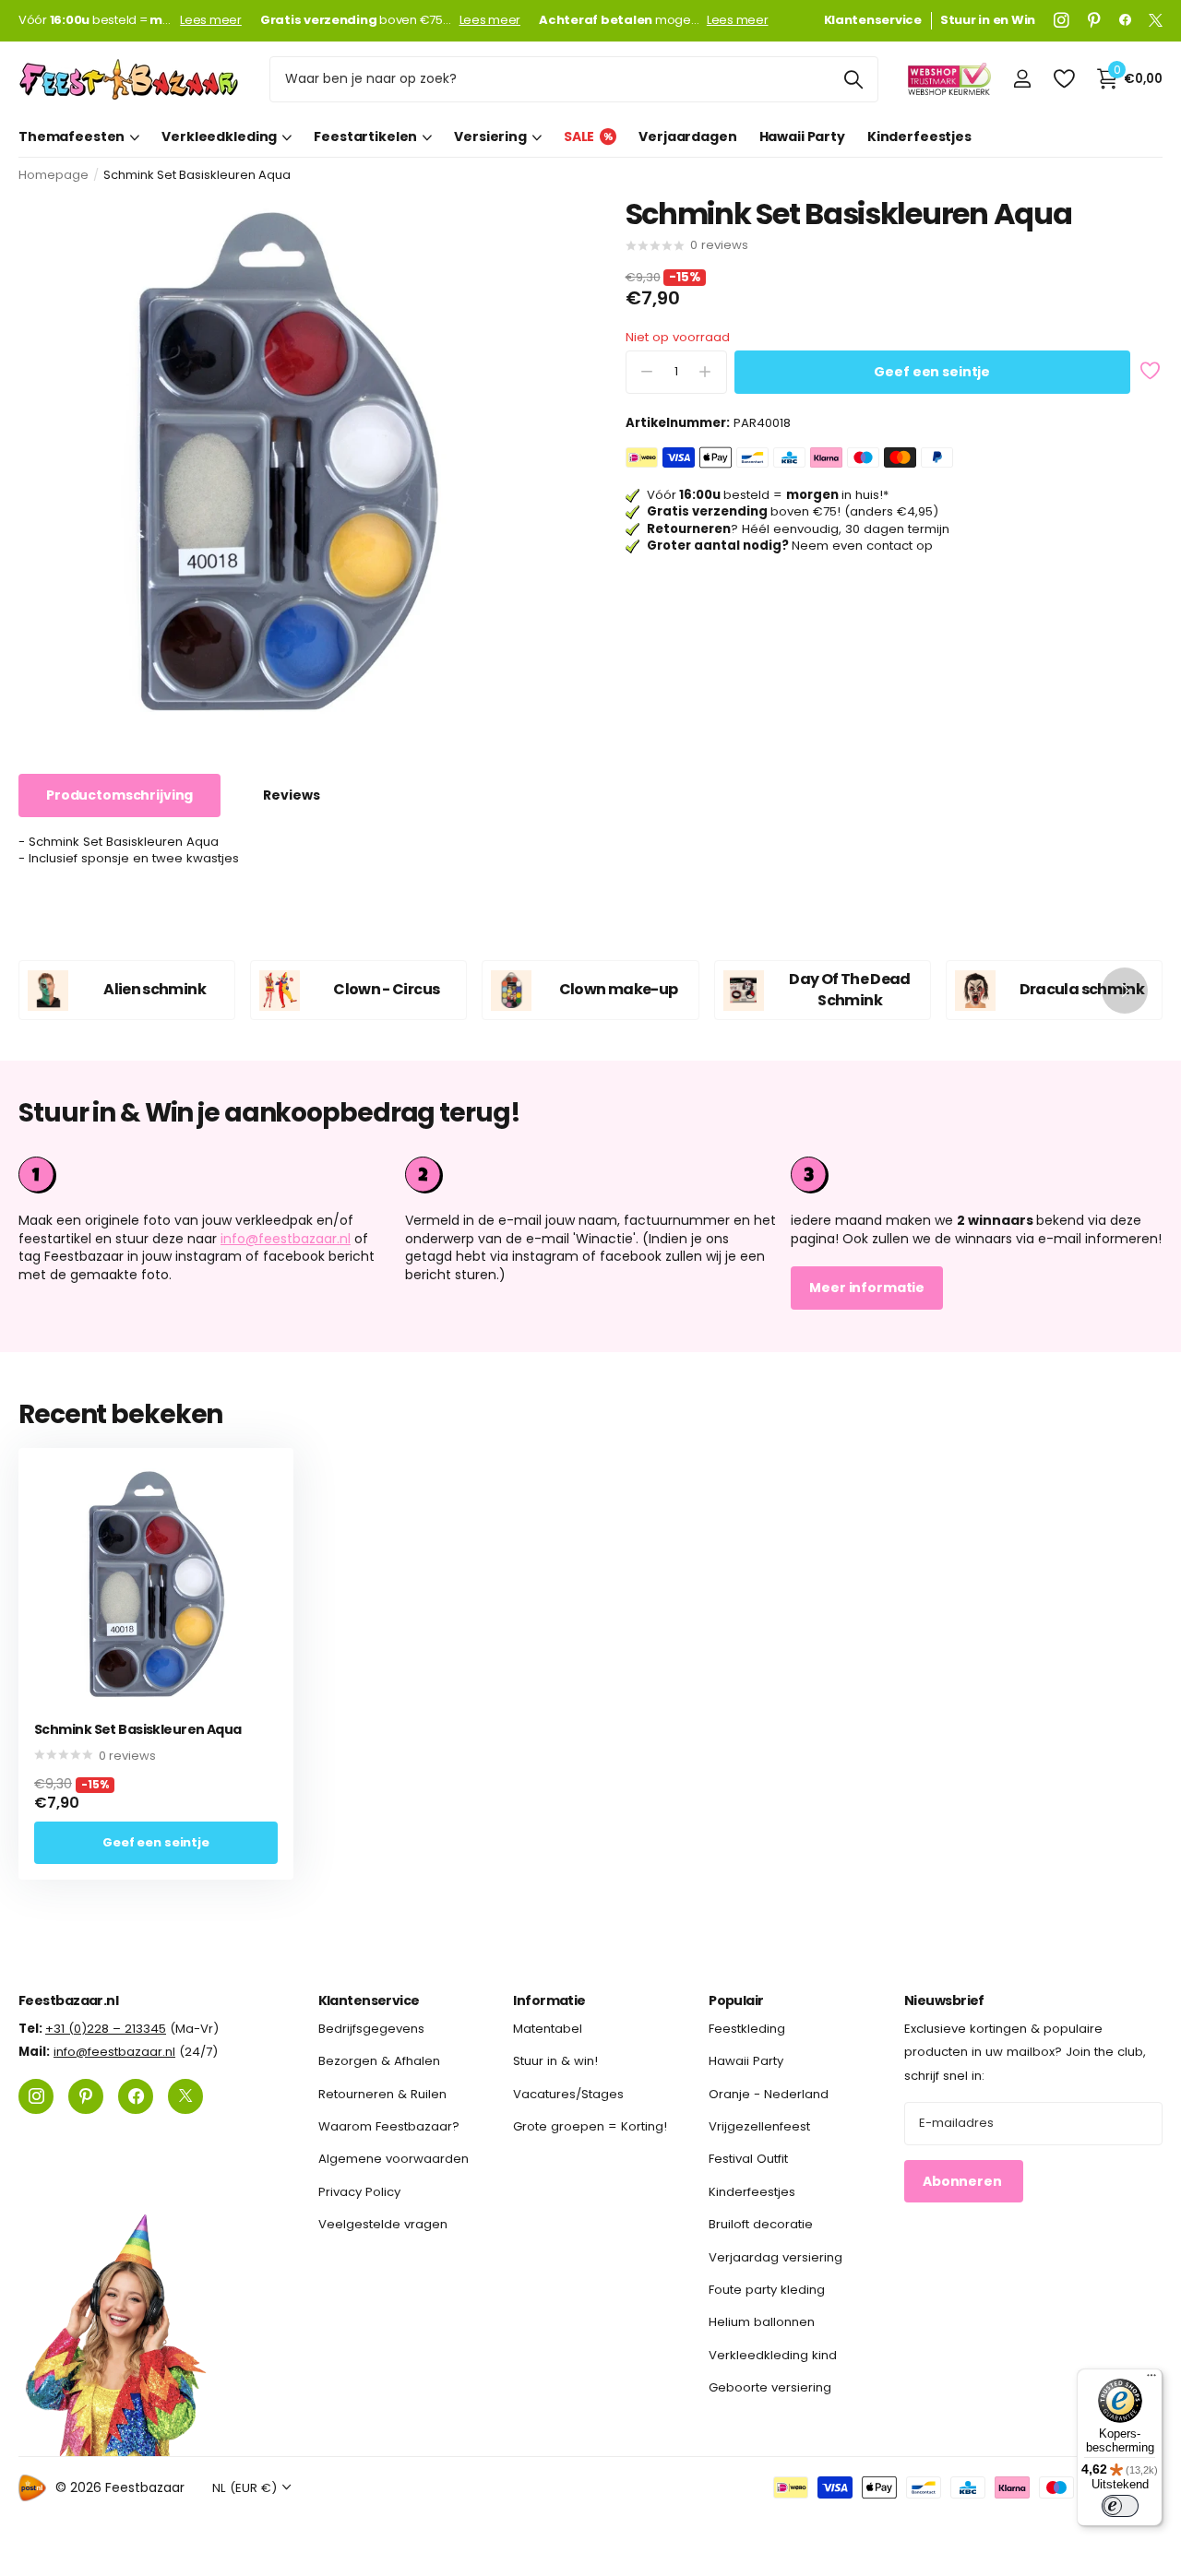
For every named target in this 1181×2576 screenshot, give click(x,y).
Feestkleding (747, 2029)
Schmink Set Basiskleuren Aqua (138, 1730)
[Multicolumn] (977, 1175)
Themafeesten (72, 137)
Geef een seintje (932, 372)
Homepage (54, 175)
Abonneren (964, 2180)
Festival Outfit (748, 2159)
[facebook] (1125, 20)
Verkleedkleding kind (773, 2354)
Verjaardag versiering (775, 2256)
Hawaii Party (802, 137)
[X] (1156, 20)
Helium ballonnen (762, 2322)
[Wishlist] (1063, 79)
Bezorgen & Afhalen (379, 2061)
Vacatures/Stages (568, 2093)
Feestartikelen (365, 137)
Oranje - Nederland (769, 2093)
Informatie (549, 2000)
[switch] (1120, 2506)
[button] (1125, 990)
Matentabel (548, 2029)
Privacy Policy (359, 2191)
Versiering (490, 137)
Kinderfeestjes (919, 137)
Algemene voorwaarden (394, 2159)
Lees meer (211, 20)
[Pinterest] (1094, 20)
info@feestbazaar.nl (286, 1239)
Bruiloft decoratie (761, 2224)
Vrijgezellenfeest (759, 2126)
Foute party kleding (767, 2290)
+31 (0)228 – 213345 (106, 2029)
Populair (736, 2000)
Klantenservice (369, 2000)
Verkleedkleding (219, 137)
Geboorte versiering (770, 2387)
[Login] (1022, 79)
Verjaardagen (687, 137)
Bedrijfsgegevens (371, 2029)
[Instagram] (1062, 20)
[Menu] (1151, 2380)
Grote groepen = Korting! (590, 2126)
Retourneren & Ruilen (382, 2093)
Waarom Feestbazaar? (389, 2126)
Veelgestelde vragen (383, 2224)
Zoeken (853, 79)
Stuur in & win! (555, 2061)
